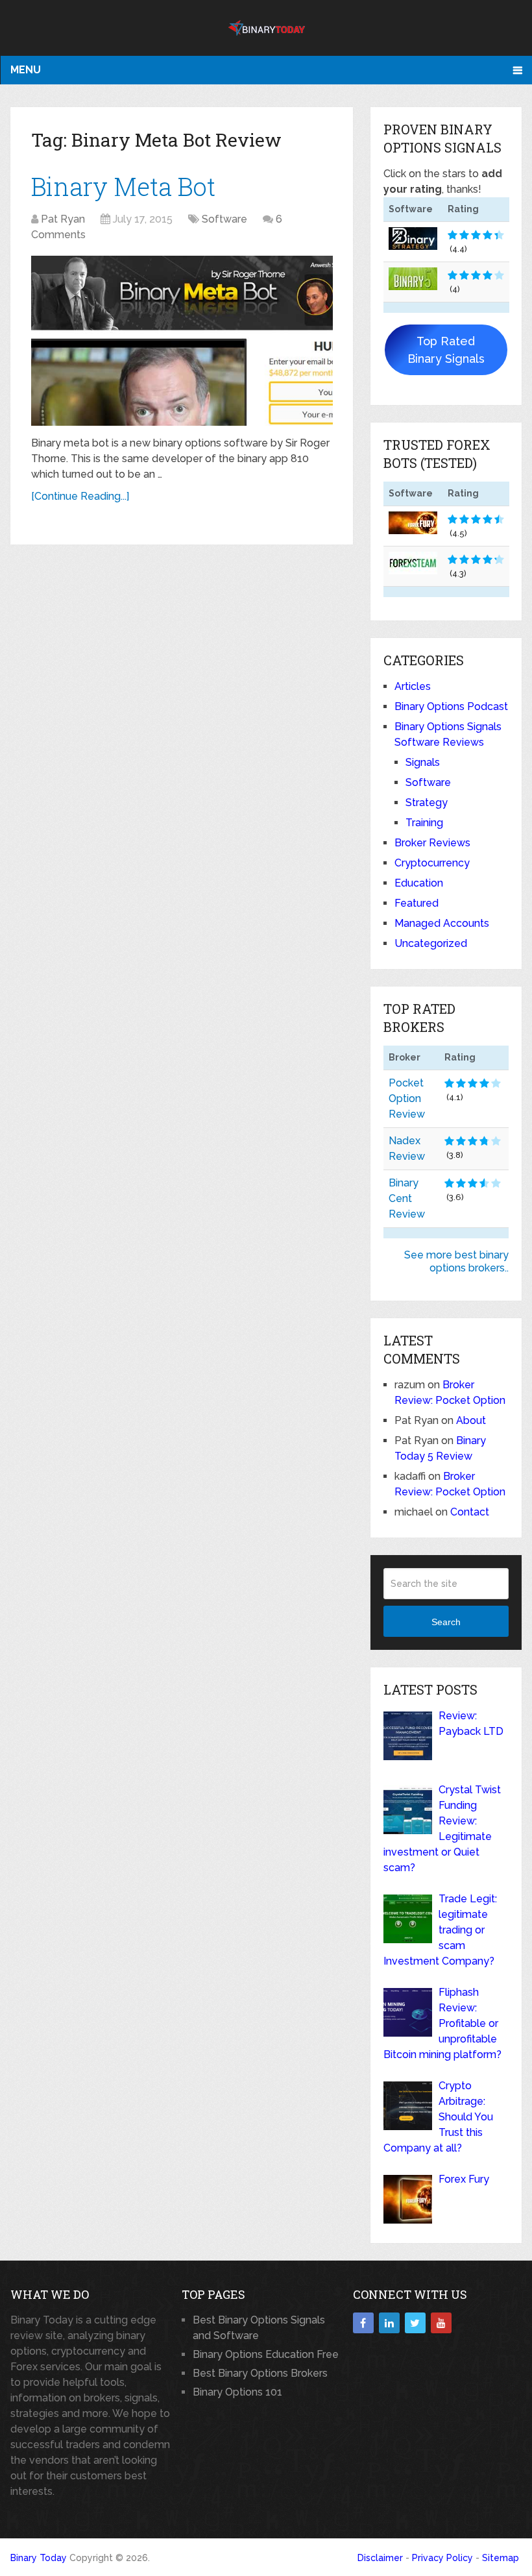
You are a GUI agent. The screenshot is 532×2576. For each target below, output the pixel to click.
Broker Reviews (432, 843)
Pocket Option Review (407, 1098)
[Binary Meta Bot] (182, 341)
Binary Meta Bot (123, 186)
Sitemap (501, 2558)
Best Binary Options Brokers (260, 2373)
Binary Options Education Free (266, 2354)
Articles (413, 686)
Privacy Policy (442, 2558)
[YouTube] (441, 2323)
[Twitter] (415, 2323)
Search (446, 1622)
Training (424, 823)
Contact (470, 1512)
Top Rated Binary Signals (446, 350)
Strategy (427, 803)
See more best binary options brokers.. (456, 1261)
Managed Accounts (442, 923)
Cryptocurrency (432, 863)
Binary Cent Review (407, 1198)
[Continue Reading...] (80, 496)
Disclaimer (380, 2558)
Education (419, 883)
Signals (423, 762)
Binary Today (39, 2558)
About (471, 1420)
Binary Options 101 (237, 2392)
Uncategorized (431, 943)
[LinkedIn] (389, 2323)
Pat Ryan (63, 219)
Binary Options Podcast (451, 706)
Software (224, 219)
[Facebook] (363, 2323)
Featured (417, 903)
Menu (26, 70)
